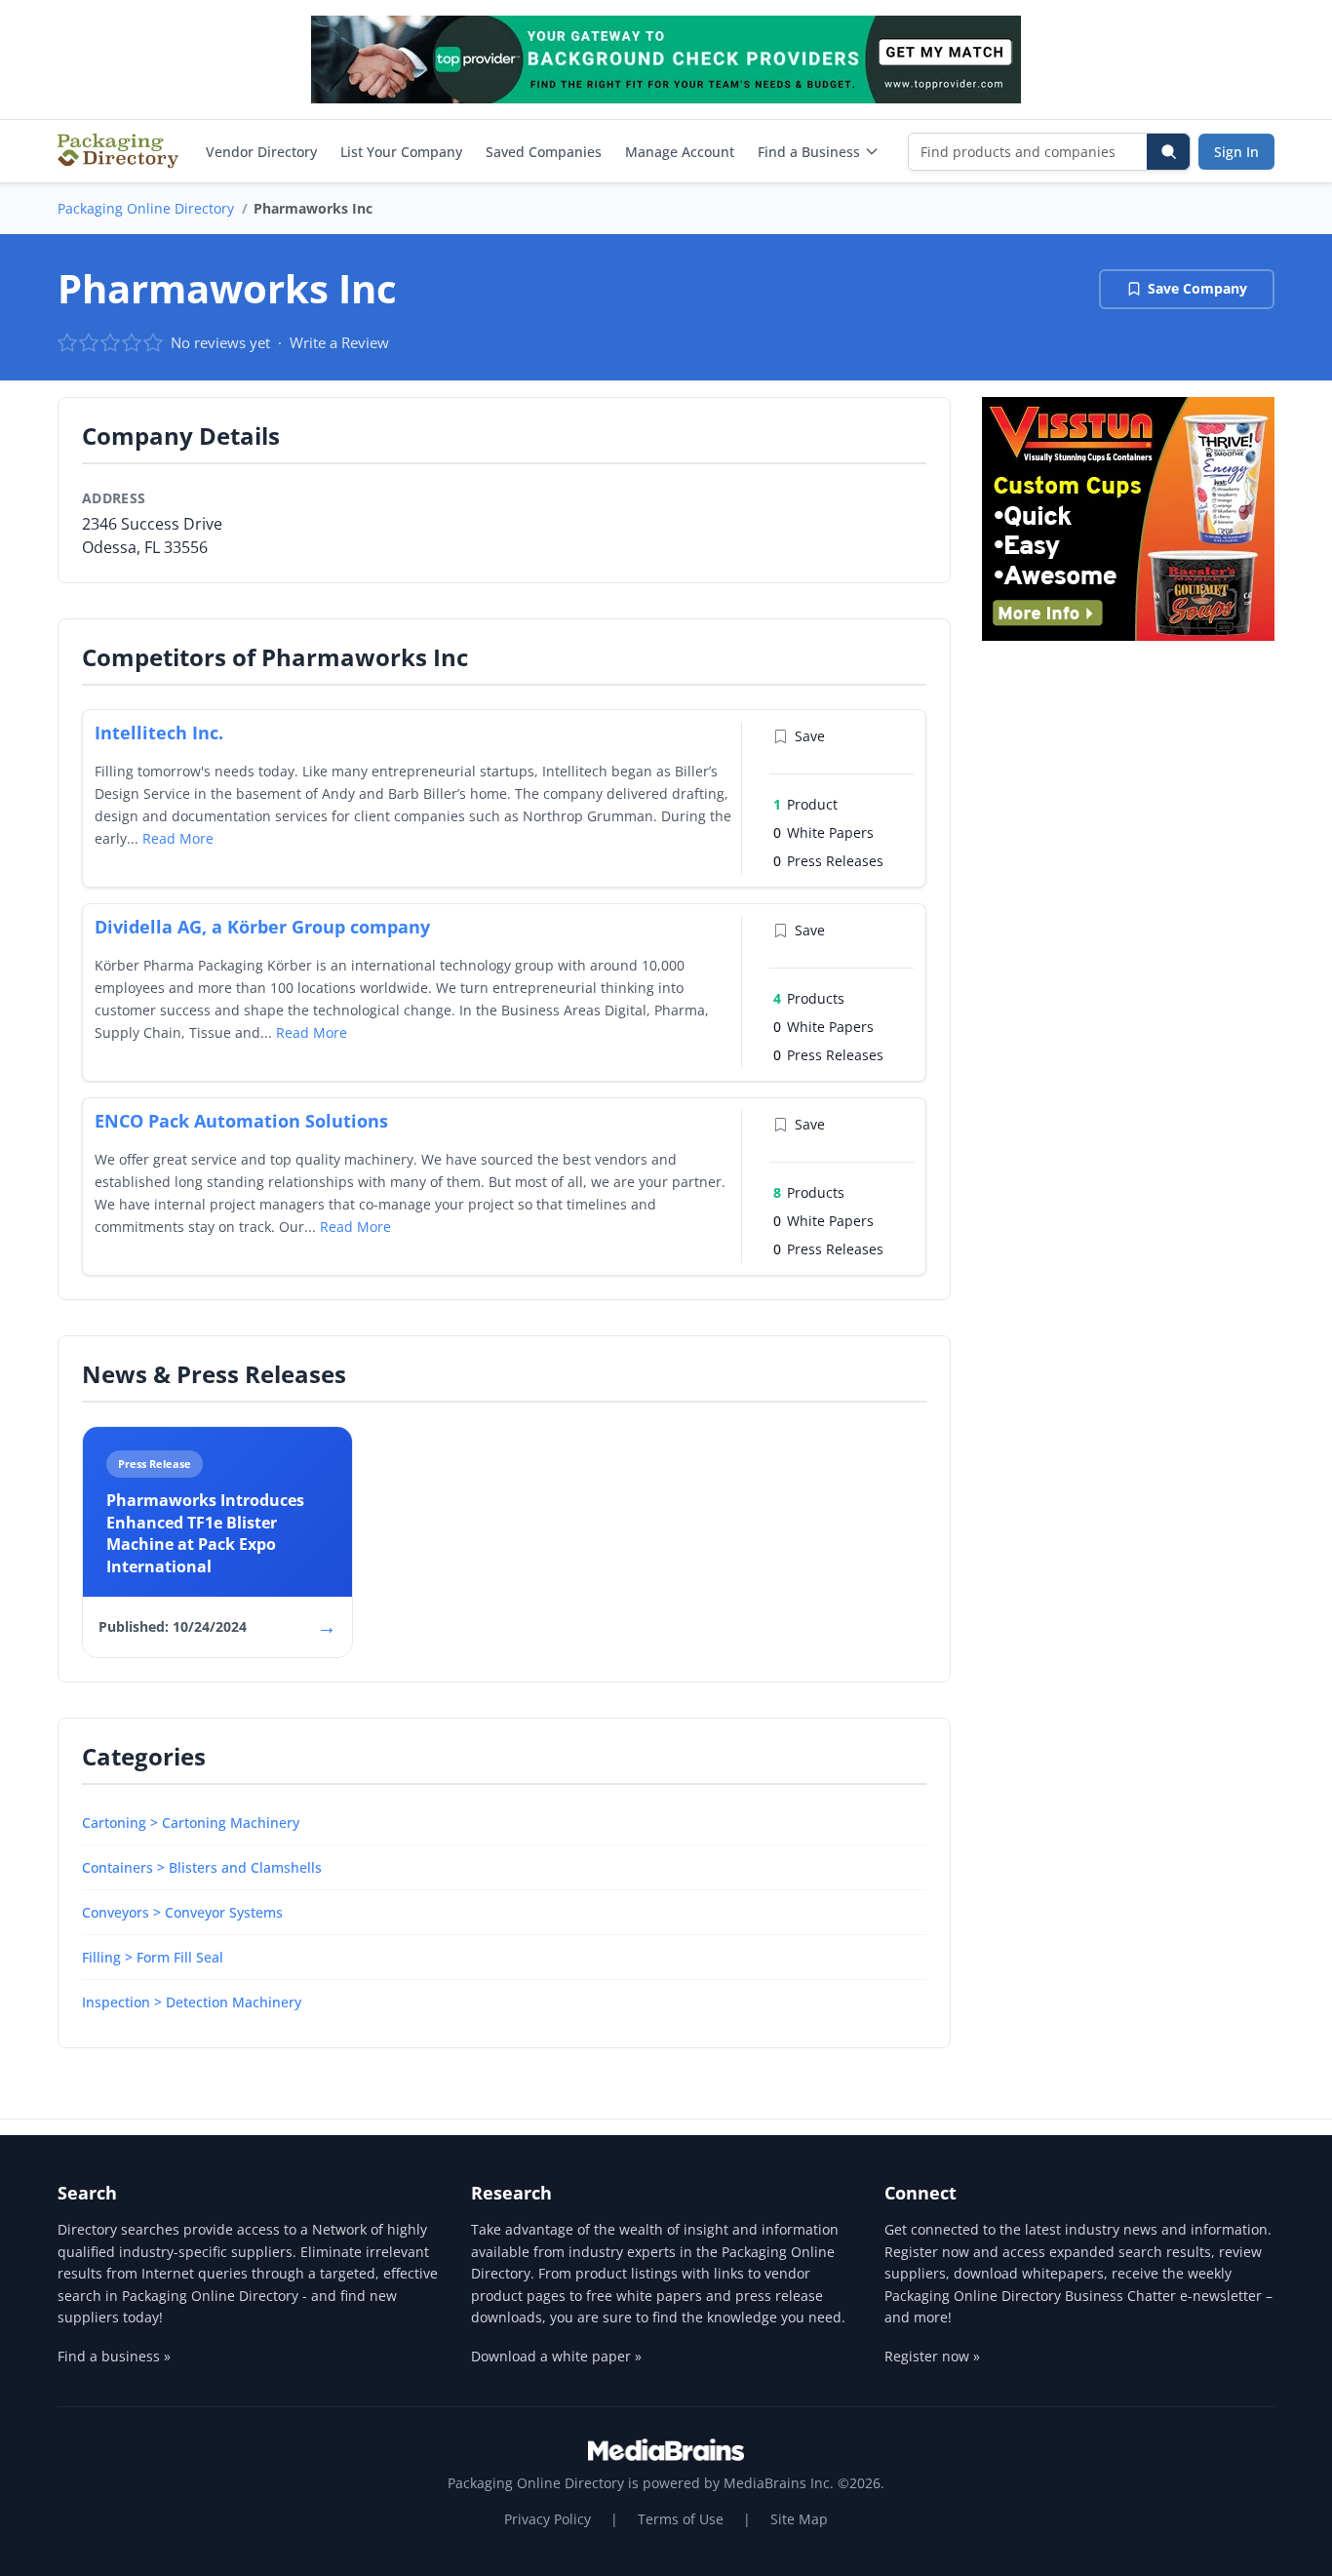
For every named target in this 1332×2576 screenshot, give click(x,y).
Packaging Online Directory (146, 208)
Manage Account (680, 152)
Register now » (932, 2356)
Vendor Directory (261, 152)
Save (810, 736)
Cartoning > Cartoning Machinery (191, 1823)
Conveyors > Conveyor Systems (182, 1912)
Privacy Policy (548, 2519)
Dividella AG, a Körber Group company (262, 927)
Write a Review (339, 342)
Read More (178, 838)
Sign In (1236, 152)
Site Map (799, 2519)
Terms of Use (681, 2519)
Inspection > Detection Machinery (192, 2002)
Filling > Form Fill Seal (153, 1957)
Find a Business (809, 152)
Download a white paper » (556, 2356)
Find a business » (114, 2356)
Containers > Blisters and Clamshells (202, 1867)
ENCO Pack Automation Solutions (241, 1121)
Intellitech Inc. (159, 733)
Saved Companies (544, 152)
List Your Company (401, 152)
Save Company (1197, 288)
